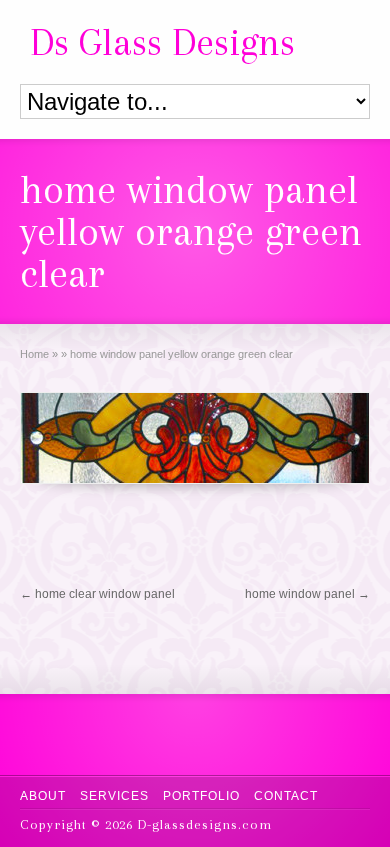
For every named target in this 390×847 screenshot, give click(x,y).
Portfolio (201, 796)
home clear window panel (97, 594)
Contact (286, 796)
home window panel (307, 594)
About (43, 796)
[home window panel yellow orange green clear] (195, 438)
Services (114, 796)
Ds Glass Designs (162, 42)
